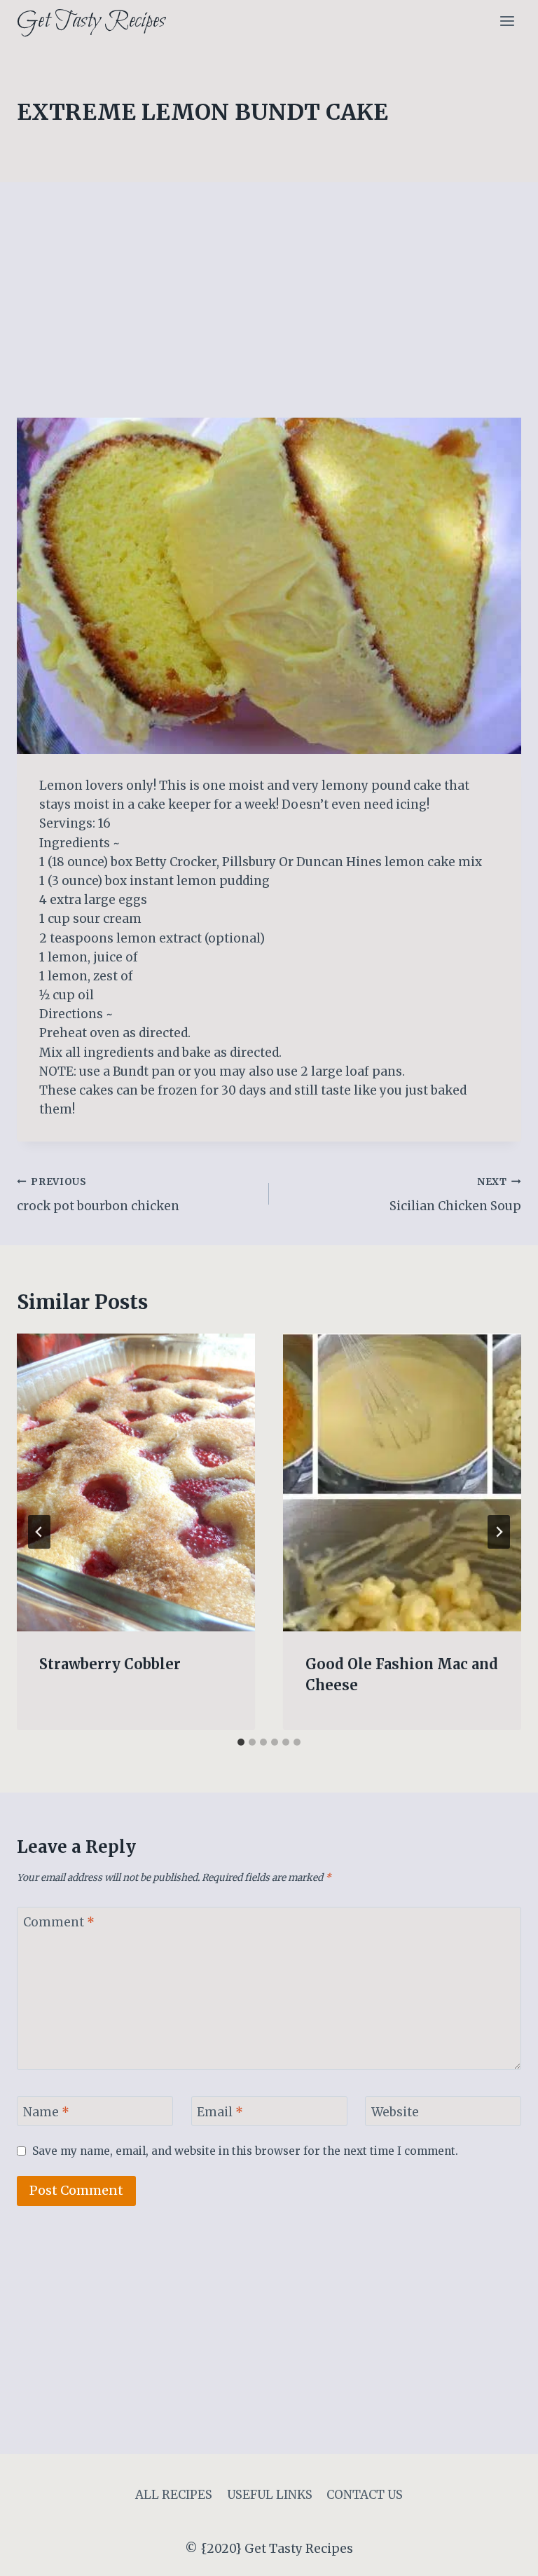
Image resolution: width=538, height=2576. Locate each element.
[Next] (499, 1532)
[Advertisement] (269, 314)
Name (46, 2111)
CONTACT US (365, 2495)
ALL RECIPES (174, 2495)
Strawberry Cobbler (110, 1664)
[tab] (241, 1742)
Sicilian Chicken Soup (455, 1195)
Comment (59, 1922)
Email (220, 2111)
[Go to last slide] (39, 1532)
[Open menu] (507, 21)
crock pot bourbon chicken (98, 1195)
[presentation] (136, 1482)
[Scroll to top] (503, 2555)
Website (395, 2111)
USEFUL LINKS (270, 2495)
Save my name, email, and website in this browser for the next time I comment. (245, 2151)
